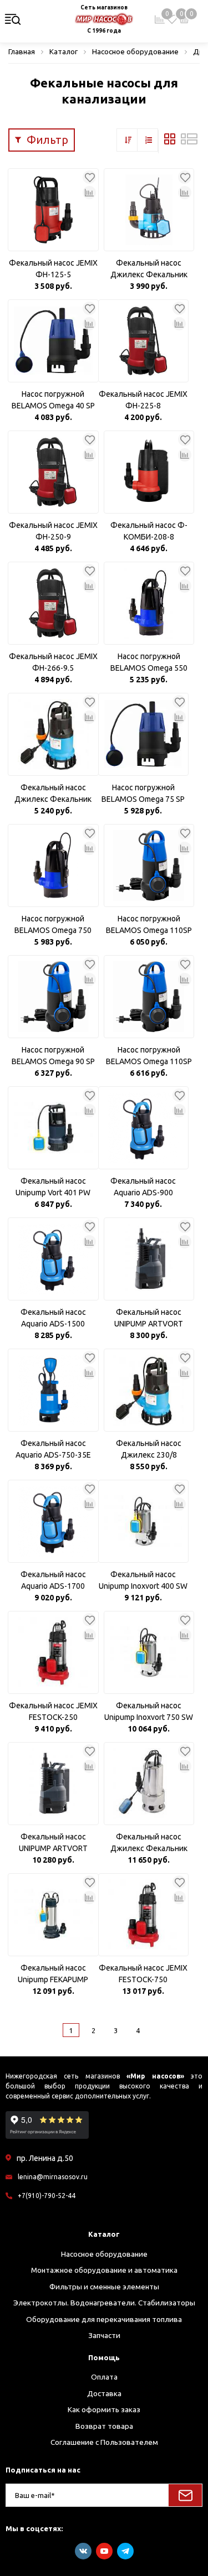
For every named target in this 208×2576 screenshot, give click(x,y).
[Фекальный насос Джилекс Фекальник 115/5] (149, 210)
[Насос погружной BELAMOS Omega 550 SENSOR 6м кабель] (149, 603)
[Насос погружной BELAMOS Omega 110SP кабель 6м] (149, 865)
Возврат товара (104, 2426)
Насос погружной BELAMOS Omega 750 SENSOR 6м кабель (53, 925)
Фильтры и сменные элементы (104, 2287)
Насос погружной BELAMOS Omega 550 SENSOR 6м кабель (149, 663)
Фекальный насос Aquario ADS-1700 (53, 1580)
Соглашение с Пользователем (104, 2442)
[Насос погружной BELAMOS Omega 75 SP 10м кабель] (144, 734)
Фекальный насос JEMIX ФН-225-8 (143, 400)
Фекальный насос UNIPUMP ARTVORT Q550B (149, 1319)
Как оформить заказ (104, 2409)
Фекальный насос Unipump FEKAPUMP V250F (53, 1974)
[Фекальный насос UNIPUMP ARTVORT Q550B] (149, 1259)
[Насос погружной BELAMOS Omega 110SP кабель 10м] (149, 997)
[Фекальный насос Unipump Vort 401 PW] (53, 1128)
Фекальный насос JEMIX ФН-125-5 (53, 269)
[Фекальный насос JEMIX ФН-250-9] (53, 472)
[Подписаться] (185, 2495)
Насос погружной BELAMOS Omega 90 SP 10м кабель (53, 1056)
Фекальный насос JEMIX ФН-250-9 (53, 531)
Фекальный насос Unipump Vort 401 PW (53, 1187)
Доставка (104, 2393)
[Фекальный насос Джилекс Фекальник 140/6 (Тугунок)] (53, 734)
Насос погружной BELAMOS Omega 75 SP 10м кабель (143, 794)
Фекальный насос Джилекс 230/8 (149, 1449)
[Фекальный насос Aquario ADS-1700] (53, 1521)
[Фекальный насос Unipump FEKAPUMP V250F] (53, 1915)
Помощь (104, 2357)
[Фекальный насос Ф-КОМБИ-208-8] (149, 472)
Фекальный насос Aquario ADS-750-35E (53, 1449)
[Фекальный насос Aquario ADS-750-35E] (53, 1390)
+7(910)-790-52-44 (47, 2196)
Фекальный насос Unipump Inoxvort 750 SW (149, 1711)
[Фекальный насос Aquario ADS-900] (144, 1128)
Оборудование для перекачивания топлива (104, 2319)
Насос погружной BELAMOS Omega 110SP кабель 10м (149, 1056)
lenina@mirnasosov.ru (53, 2177)
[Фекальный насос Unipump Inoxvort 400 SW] (144, 1521)
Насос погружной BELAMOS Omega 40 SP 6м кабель (53, 401)
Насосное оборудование (104, 2254)
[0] (172, 19)
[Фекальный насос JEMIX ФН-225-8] (144, 341)
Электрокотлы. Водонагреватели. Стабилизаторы (104, 2303)
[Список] (189, 142)
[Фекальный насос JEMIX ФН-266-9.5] (53, 603)
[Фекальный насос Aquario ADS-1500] (53, 1259)
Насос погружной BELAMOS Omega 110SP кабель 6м (149, 925)
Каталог (104, 2234)
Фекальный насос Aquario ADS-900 (143, 1187)
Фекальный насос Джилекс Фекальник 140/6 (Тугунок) (53, 794)
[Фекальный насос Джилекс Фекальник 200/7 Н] (149, 1784)
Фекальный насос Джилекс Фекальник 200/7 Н (149, 1843)
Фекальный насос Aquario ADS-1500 (53, 1318)
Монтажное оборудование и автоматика (104, 2270)
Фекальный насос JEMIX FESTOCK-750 (143, 1974)
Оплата (104, 2377)
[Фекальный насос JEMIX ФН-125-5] (53, 210)
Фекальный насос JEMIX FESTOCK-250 (53, 1711)
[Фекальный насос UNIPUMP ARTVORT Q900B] (53, 1784)
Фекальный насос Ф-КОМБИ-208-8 (149, 531)
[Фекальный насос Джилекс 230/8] (149, 1390)
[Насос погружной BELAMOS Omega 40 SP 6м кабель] (53, 341)
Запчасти (104, 2335)
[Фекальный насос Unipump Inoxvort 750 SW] (149, 1652)
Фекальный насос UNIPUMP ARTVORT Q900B (53, 1843)
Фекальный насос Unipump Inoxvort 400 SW (143, 1580)
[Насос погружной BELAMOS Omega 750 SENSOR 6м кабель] (53, 865)
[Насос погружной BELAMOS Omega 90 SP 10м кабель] (53, 997)
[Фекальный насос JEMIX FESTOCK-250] (53, 1652)
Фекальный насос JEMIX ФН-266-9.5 (53, 662)
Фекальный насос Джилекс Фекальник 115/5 (149, 269)
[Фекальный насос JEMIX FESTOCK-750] (144, 1915)
